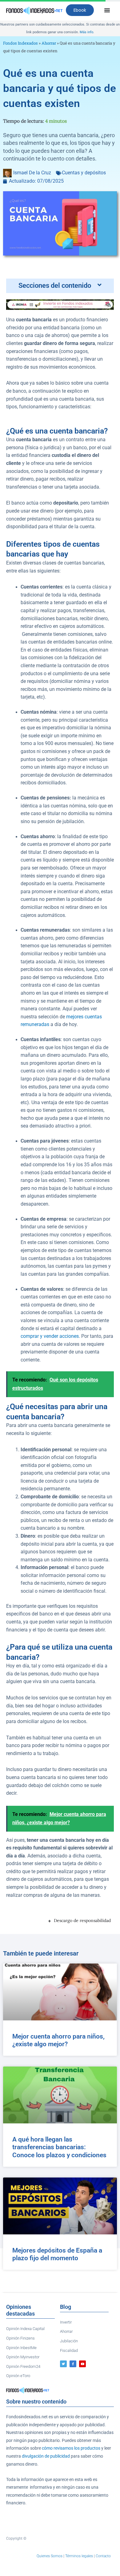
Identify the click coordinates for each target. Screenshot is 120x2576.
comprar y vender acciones (50, 1336)
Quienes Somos (50, 2556)
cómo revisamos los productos (71, 2448)
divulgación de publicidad (46, 2456)
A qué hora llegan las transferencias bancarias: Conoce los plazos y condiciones (59, 2147)
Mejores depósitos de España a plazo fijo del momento (57, 2254)
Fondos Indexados (20, 43)
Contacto (103, 2556)
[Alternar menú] (107, 10)
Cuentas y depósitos (84, 173)
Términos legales (79, 2556)
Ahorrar (49, 43)
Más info (86, 32)
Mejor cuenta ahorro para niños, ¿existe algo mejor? (58, 2040)
